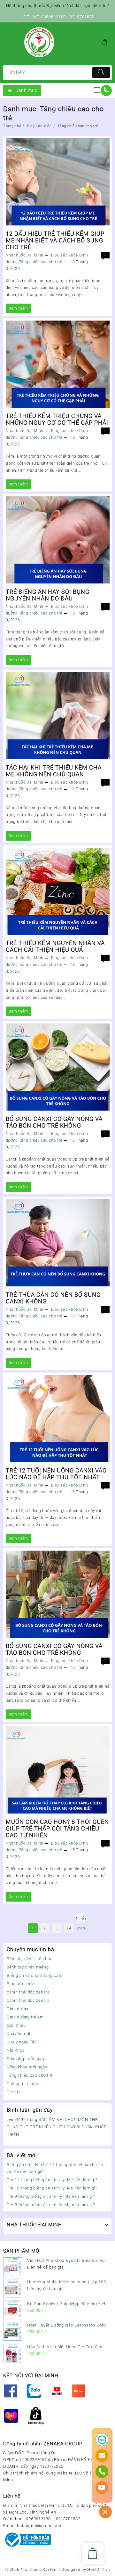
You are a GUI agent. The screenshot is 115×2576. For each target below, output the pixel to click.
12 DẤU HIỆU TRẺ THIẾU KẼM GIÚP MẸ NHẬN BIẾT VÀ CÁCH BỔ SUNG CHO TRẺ (55, 240)
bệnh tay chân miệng (28, 1967)
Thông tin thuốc (23, 2084)
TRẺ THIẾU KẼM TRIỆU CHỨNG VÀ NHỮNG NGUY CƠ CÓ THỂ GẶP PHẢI (57, 419)
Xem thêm (19, 310)
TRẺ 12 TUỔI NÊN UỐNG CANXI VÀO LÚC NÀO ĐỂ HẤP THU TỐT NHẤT (56, 1474)
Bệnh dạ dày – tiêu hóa (30, 1959)
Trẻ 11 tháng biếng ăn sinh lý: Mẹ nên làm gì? (52, 2180)
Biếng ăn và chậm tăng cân (34, 1975)
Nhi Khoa (16, 2050)
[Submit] (101, 73)
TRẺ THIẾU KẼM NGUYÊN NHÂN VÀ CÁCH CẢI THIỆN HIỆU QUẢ (55, 946)
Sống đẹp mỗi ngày (26, 2059)
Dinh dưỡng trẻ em (25, 2017)
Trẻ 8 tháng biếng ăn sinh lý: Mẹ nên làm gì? (51, 2205)
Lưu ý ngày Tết (21, 2042)
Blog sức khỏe (21, 1984)
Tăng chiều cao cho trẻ (30, 2075)
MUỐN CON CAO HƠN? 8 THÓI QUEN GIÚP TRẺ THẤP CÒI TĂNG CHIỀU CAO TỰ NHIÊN (57, 1828)
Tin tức (14, 2092)
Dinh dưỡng (18, 2009)
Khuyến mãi (19, 2034)
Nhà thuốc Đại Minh (25, 255)
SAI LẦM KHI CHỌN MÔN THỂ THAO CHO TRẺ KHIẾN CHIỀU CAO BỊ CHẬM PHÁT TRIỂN (57, 2127)
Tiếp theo (81, 1920)
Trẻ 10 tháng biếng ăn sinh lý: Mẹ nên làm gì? (52, 2188)
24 (69, 1928)
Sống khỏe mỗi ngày (27, 2067)
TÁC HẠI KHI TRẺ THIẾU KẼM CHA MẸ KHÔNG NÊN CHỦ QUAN (54, 771)
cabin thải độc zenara (28, 1992)
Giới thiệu (16, 2025)
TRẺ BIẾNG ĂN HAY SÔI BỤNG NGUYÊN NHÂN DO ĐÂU (48, 595)
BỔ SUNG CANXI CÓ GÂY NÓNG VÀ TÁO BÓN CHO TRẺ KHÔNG (54, 1122)
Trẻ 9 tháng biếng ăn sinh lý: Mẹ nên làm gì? (51, 2196)
